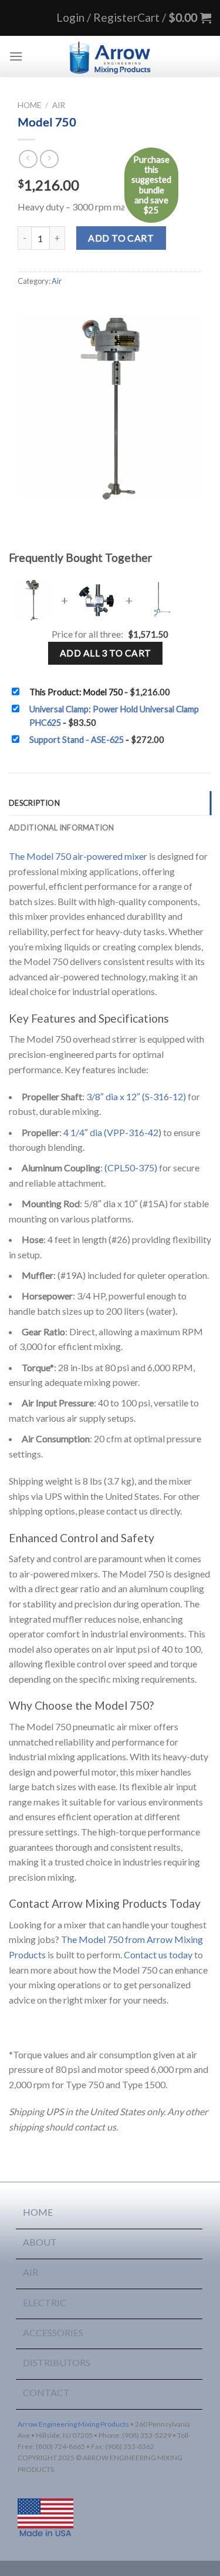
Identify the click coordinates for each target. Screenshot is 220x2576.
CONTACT (46, 2392)
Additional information (62, 828)
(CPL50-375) (131, 1168)
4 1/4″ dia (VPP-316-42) (112, 1132)
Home (29, 105)
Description (34, 803)
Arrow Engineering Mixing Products (73, 2424)
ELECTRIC (45, 2302)
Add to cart (121, 238)
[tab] (110, 803)
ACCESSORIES (53, 2332)
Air (59, 105)
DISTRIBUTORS (57, 2362)
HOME (38, 2212)
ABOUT (40, 2242)
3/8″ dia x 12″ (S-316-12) (136, 1096)
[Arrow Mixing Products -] (110, 56)
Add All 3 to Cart (106, 653)
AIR (31, 2272)
